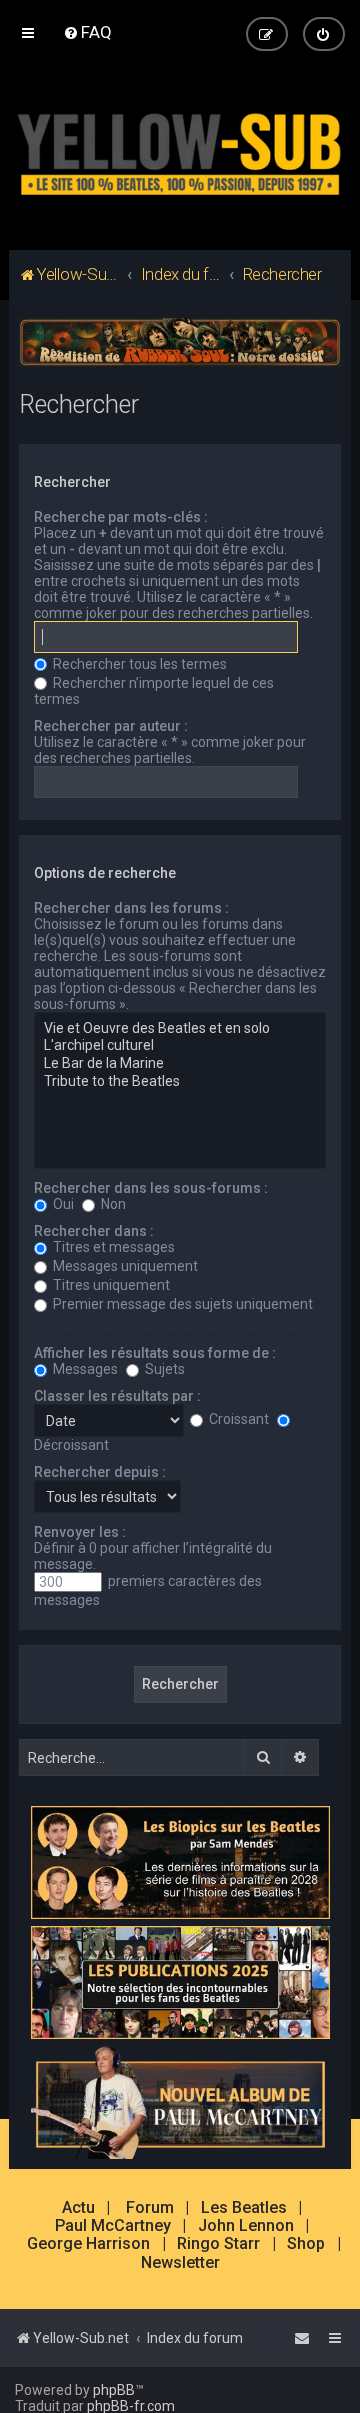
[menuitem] (87, 32)
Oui (62, 1204)
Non (112, 1204)
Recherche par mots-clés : (121, 517)
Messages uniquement (124, 1266)
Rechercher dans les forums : (131, 908)
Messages (84, 1369)
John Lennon (246, 2226)
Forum (150, 2208)
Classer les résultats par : (117, 1396)
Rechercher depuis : (100, 1472)
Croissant (237, 1419)
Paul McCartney (113, 2226)
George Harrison (88, 2244)
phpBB (114, 2390)
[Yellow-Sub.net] (180, 150)
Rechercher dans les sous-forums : (151, 1188)
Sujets (163, 1369)
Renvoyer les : (80, 1532)
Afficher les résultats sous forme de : (155, 1353)
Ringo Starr (218, 2244)
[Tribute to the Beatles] (180, 1082)
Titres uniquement (110, 1285)
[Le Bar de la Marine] (180, 1064)
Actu (78, 2208)
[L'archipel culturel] (180, 1046)
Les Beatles (244, 2208)
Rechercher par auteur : (111, 726)
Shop (306, 2244)
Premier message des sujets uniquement (181, 1304)
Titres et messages (112, 1247)
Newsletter (180, 2263)
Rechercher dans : (94, 1231)
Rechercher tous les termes (138, 664)
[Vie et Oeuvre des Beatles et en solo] (180, 1029)
